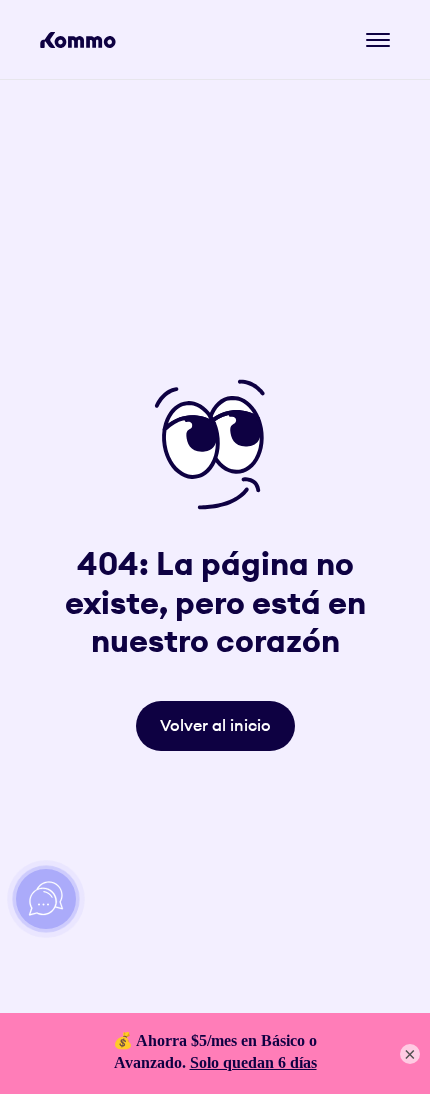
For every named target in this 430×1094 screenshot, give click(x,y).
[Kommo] (78, 40)
